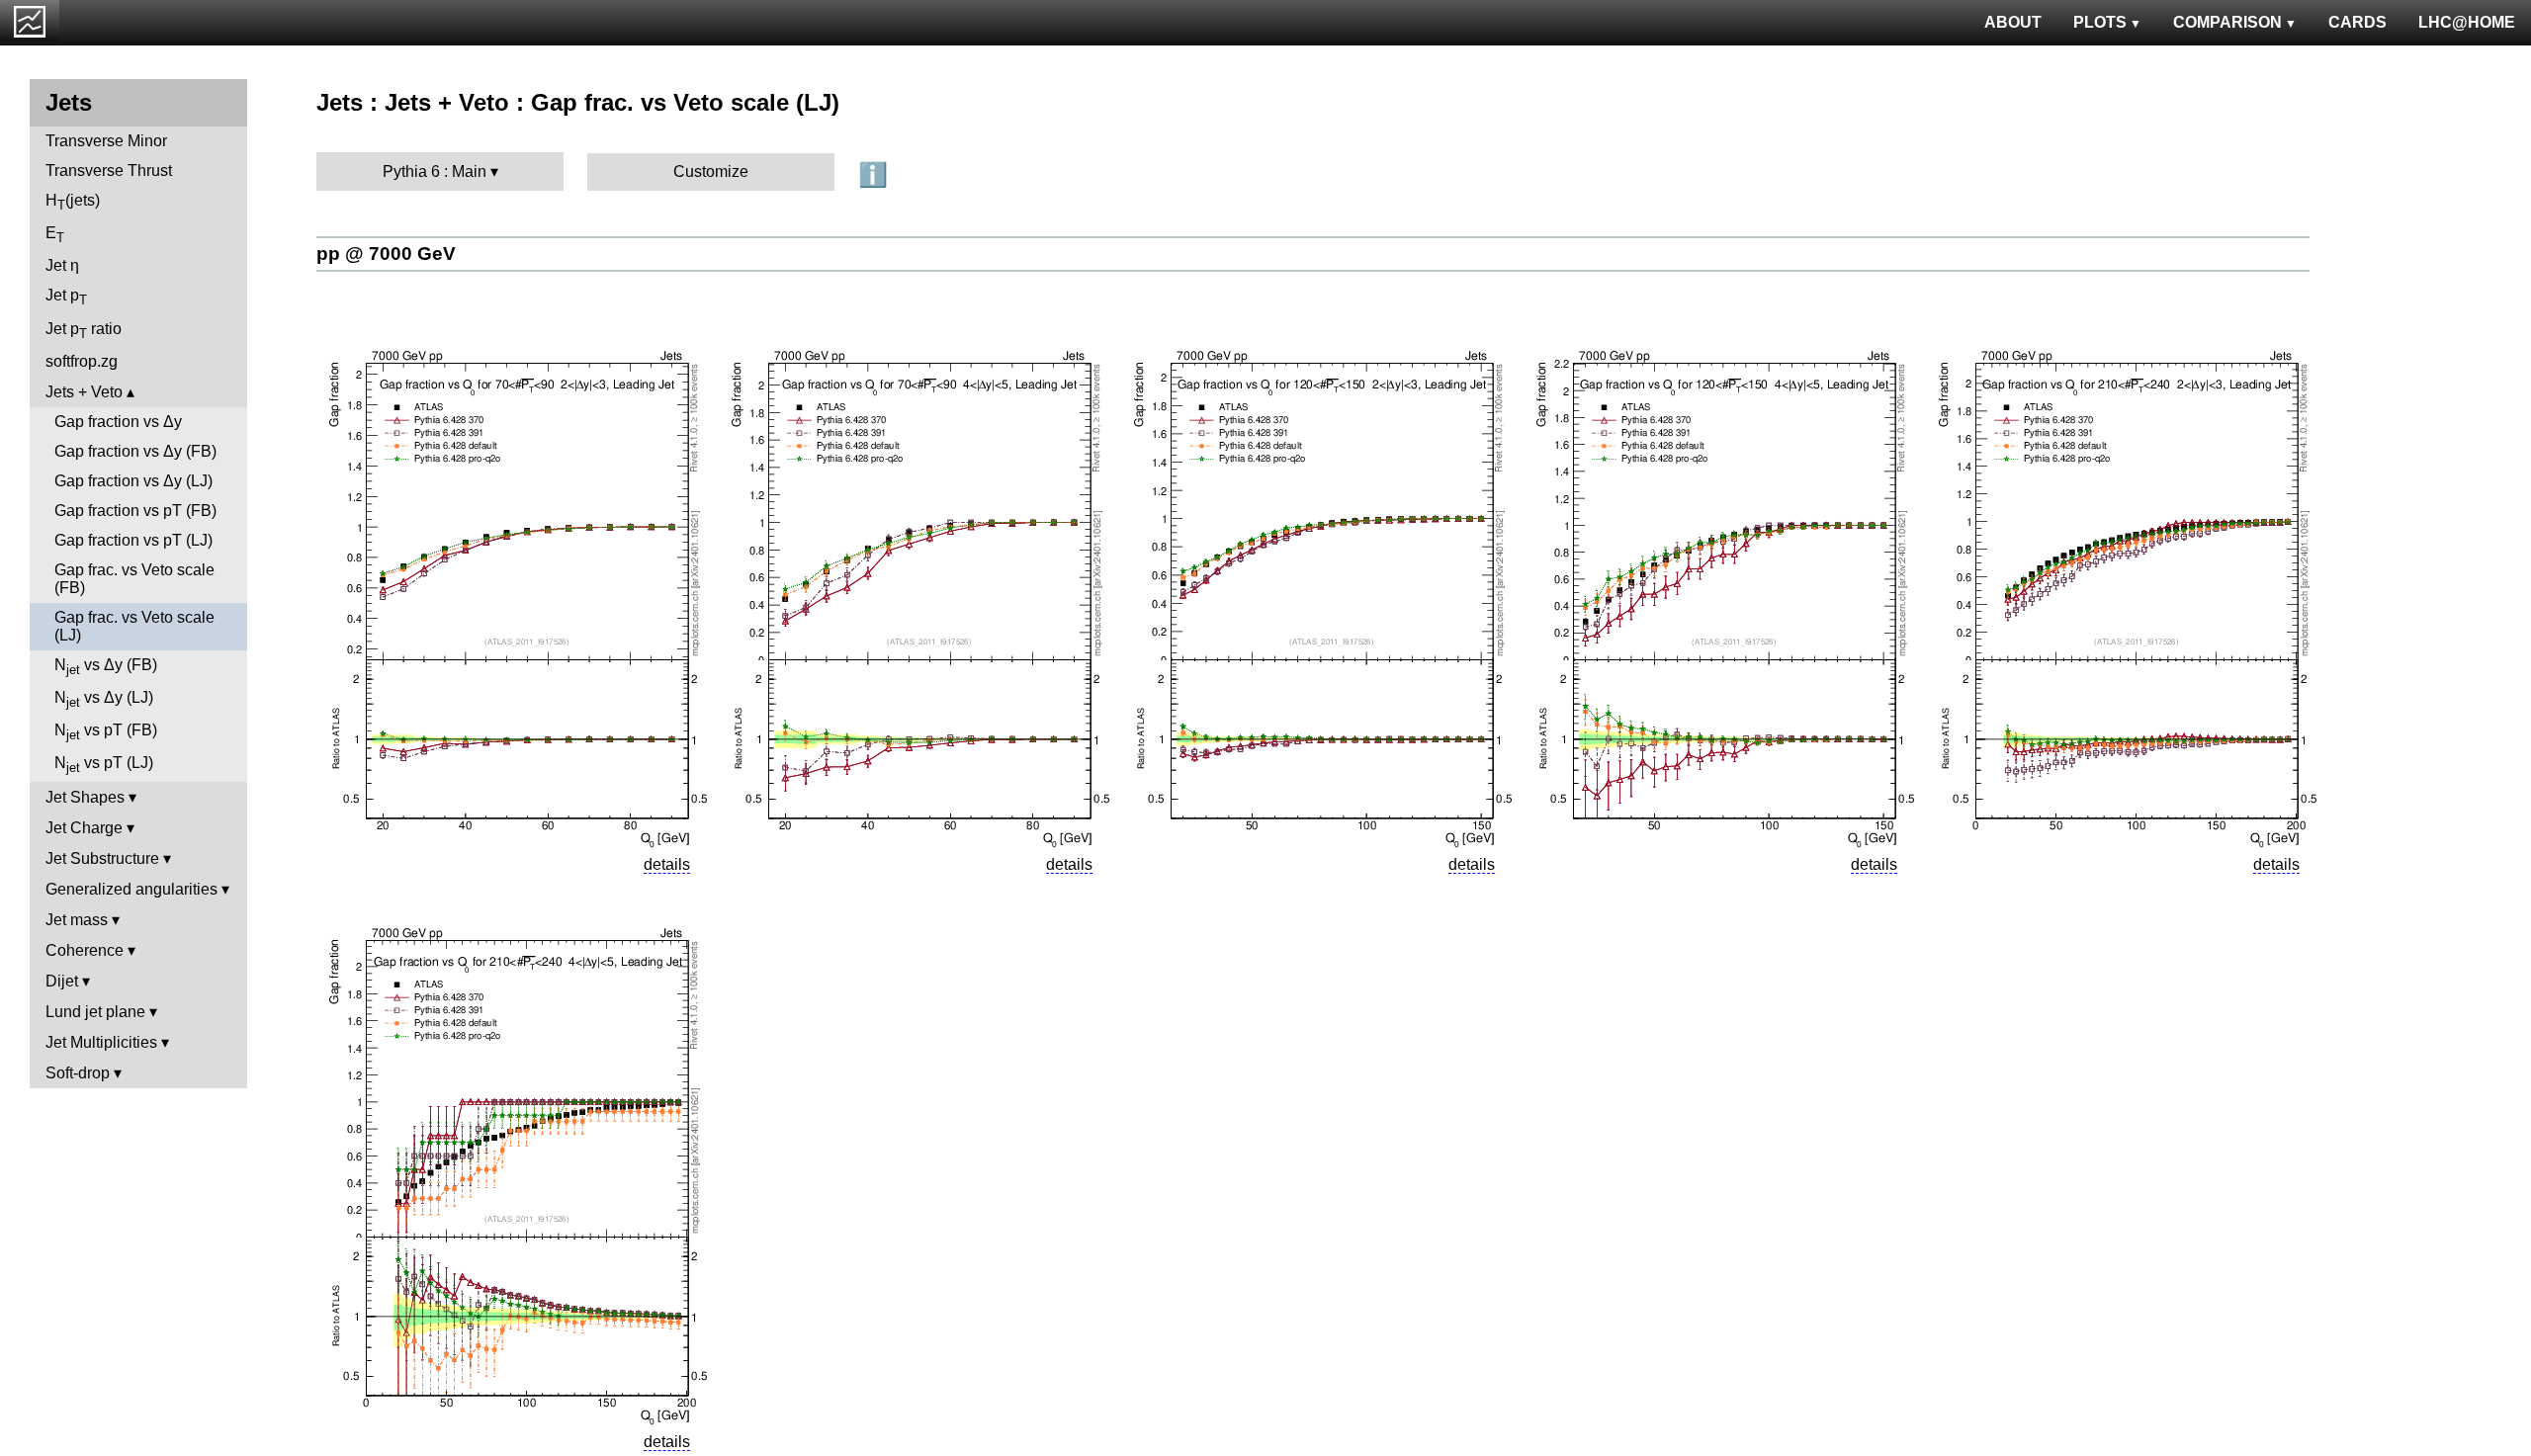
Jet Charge (84, 828)
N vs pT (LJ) (104, 765)
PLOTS (2100, 22)
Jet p (66, 297)
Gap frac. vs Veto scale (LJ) (134, 626)
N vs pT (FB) (106, 732)
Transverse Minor (106, 141)
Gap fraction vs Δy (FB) (135, 451)
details (667, 864)
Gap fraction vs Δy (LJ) (133, 481)
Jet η (62, 265)
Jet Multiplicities (101, 1042)
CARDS (2357, 22)
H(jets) (73, 202)
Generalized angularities (131, 889)
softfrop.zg (82, 361)
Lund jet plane (95, 1012)
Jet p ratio (84, 331)
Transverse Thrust (109, 171)
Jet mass (77, 920)
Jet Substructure (102, 858)
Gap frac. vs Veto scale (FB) (134, 579)
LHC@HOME (2467, 22)
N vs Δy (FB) (106, 667)
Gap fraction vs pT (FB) (135, 511)
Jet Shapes (85, 797)
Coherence (85, 950)
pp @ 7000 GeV (386, 254)
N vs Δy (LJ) (104, 699)
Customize (711, 171)
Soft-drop (78, 1073)
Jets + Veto (84, 392)
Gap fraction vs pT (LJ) (133, 540)
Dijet (62, 981)
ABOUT (2013, 22)
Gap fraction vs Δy (118, 422)
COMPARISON (2227, 22)
